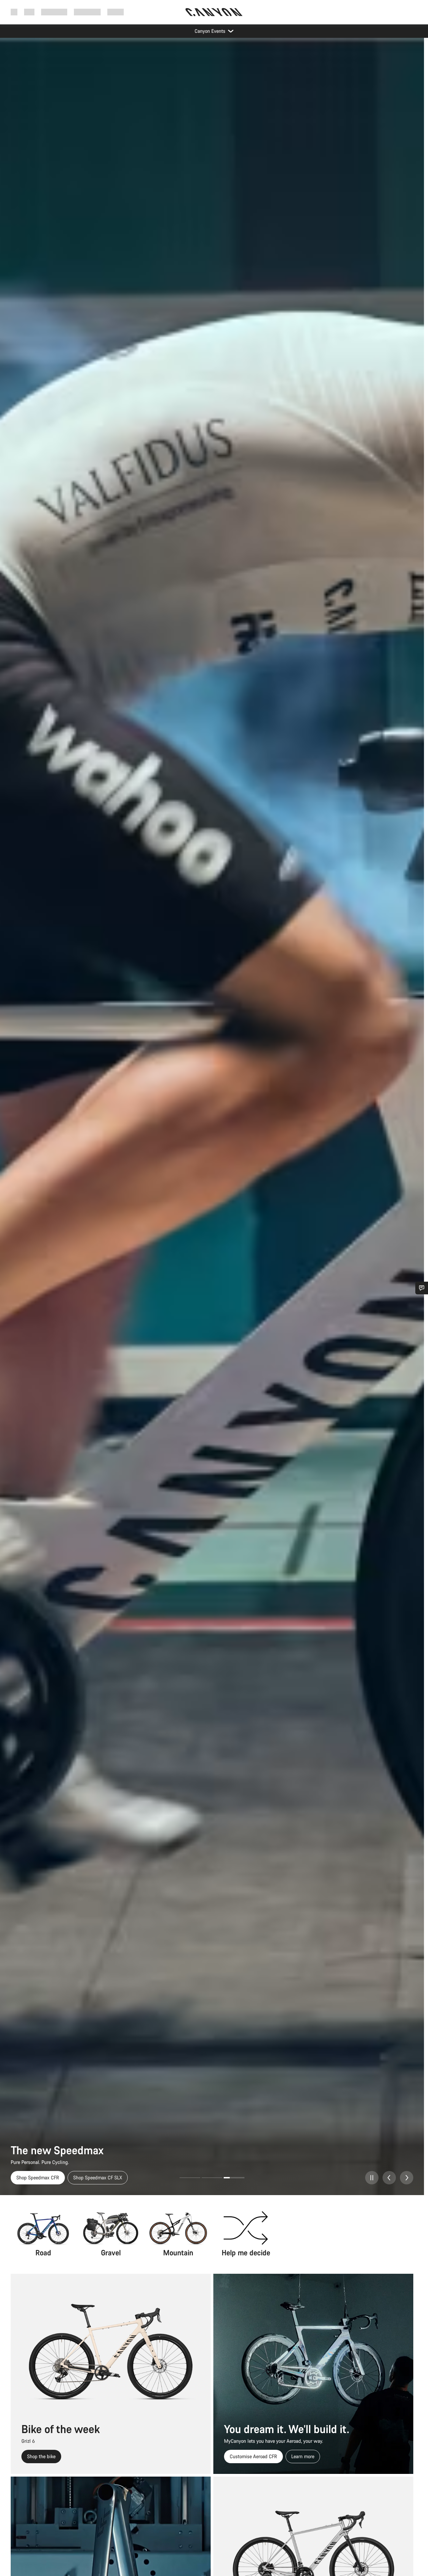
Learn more (303, 2456)
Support (116, 12)
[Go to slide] (212, 2178)
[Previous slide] (389, 2178)
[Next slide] (407, 2178)
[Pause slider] (372, 2178)
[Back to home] (214, 12)
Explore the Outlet (35, 2178)
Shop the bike (41, 2456)
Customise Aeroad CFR (253, 2456)
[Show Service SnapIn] (422, 1288)
